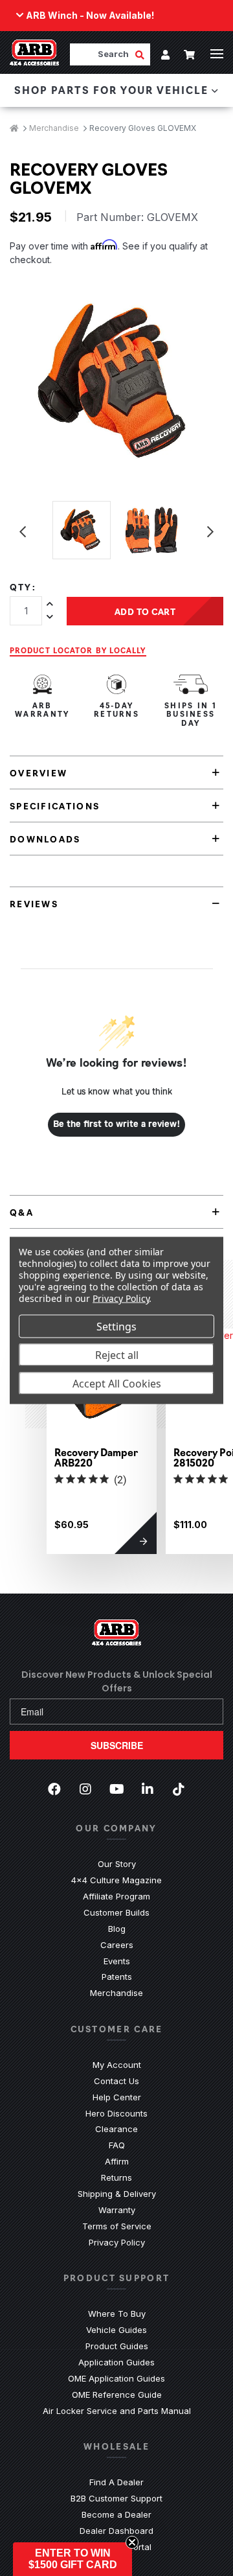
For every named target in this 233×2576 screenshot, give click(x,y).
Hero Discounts (116, 2113)
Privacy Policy (117, 2242)
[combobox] (102, 54)
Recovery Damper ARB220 (96, 1457)
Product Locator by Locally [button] (78, 650)
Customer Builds (116, 1912)
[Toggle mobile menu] (217, 54)
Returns (116, 2177)
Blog (117, 1929)
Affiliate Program (116, 1896)
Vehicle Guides (116, 2330)
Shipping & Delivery (117, 2194)
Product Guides (117, 2346)
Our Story (117, 1864)
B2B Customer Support (116, 2498)
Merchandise (116, 1993)
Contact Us (116, 2081)
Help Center (117, 2097)
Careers (117, 1945)
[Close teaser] (132, 2542)
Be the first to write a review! (117, 1124)
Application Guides (116, 2362)
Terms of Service (117, 2226)
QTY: (23, 587)
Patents (117, 1977)
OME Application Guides (116, 2378)
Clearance (116, 2129)
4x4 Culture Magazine (116, 1880)
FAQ (117, 2145)
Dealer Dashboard (116, 2531)
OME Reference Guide (117, 2395)
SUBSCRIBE (117, 1745)
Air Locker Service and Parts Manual (117, 2411)
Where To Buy (117, 2314)
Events (117, 1961)
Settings (116, 1327)
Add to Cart (145, 611)
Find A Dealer (116, 2482)
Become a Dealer (116, 2514)
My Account (117, 2065)
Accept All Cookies (117, 1384)
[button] (72, 2559)
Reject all (117, 1355)
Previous (23, 532)
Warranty (117, 2210)
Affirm (117, 2161)
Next (210, 532)
